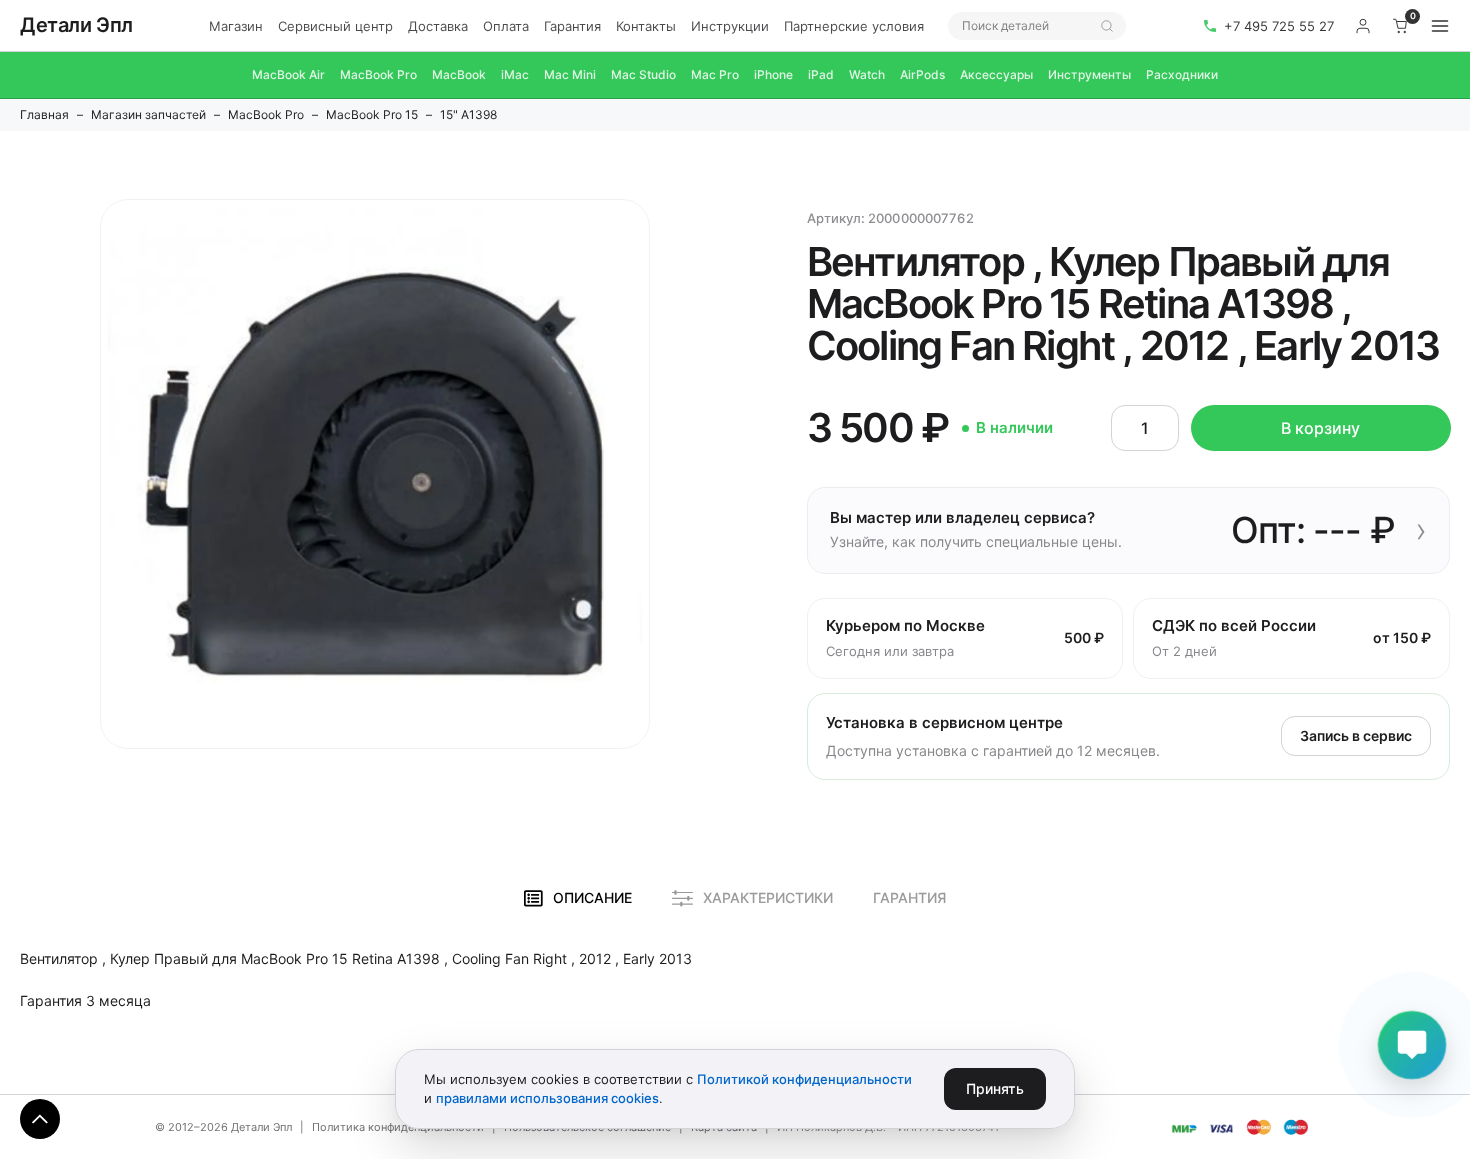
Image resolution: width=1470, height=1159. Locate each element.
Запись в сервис (1356, 735)
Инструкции (730, 26)
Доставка (438, 26)
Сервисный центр (335, 26)
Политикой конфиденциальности (804, 1079)
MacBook (459, 74)
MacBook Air (288, 74)
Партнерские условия (854, 26)
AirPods (922, 74)
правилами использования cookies (547, 1098)
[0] (1401, 26)
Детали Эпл (76, 25)
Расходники (1182, 74)
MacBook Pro (378, 74)
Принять (995, 1088)
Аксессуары (996, 74)
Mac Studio (643, 74)
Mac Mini (570, 74)
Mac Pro (715, 74)
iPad (821, 74)
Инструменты (1089, 74)
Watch (867, 74)
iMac (515, 74)
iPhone (773, 74)
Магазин (236, 26)
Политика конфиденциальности (398, 1127)
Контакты (646, 26)
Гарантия (572, 26)
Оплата (506, 26)
